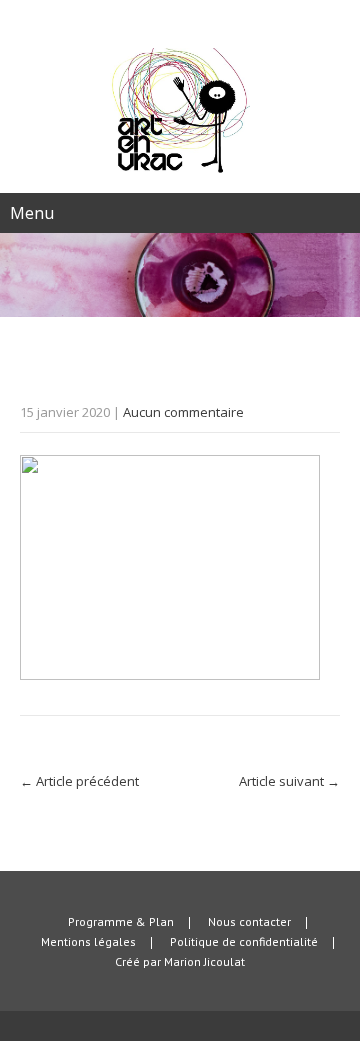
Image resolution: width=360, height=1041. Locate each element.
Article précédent (79, 781)
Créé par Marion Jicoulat (180, 963)
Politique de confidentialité (244, 943)
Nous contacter (249, 923)
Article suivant (289, 781)
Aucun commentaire (183, 412)
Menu (32, 213)
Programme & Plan (121, 923)
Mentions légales (88, 943)
